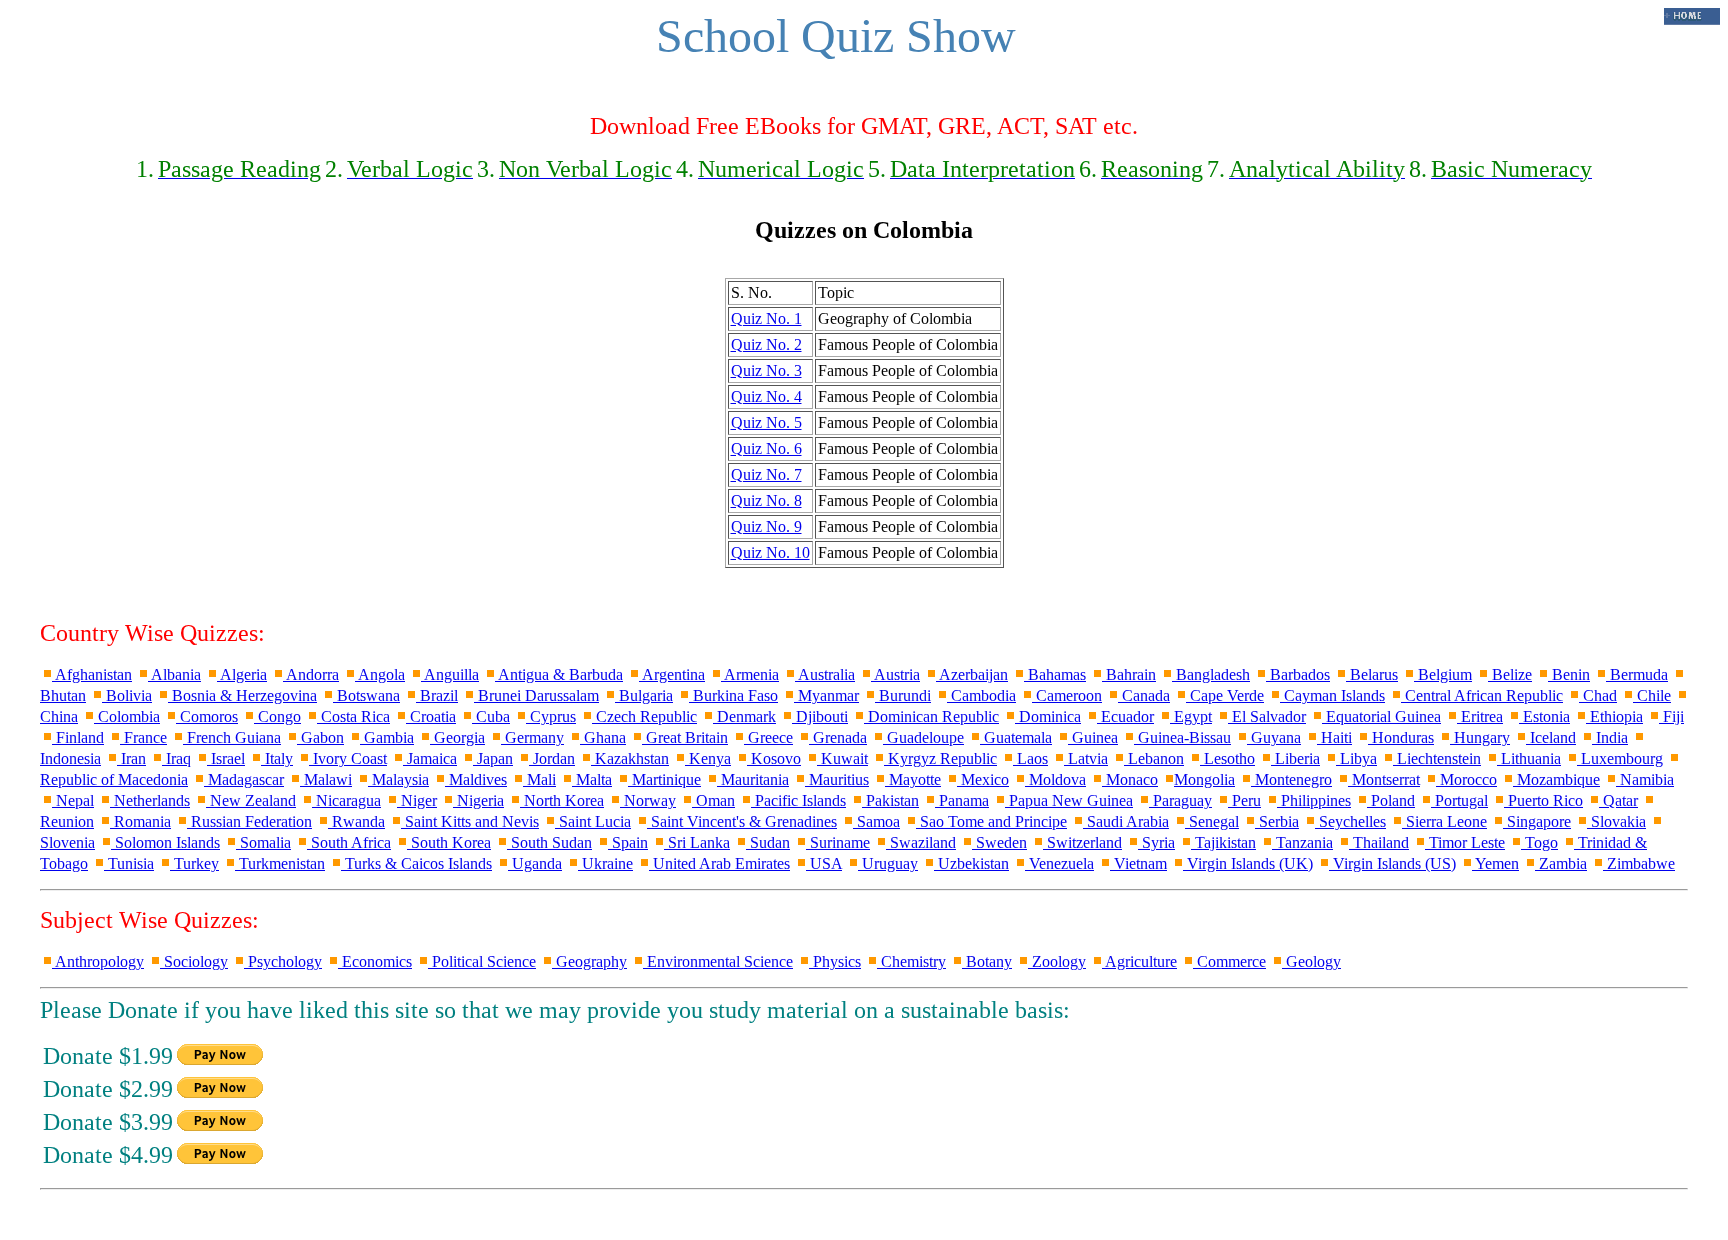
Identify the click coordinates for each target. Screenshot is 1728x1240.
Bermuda (1637, 674)
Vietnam (1138, 863)
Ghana (603, 737)
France (143, 737)
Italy (277, 758)
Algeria (242, 674)
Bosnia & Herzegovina (242, 695)
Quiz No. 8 (766, 500)
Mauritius (837, 779)
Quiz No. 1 (766, 318)
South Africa (349, 842)
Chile (1652, 695)
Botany (987, 961)
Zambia (1561, 863)
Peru (1244, 800)
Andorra (311, 674)
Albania (174, 674)
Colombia (127, 716)
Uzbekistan (971, 863)
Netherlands (150, 800)
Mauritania (753, 779)
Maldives (476, 779)
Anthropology (98, 961)
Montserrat (1384, 779)
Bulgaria (644, 695)
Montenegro (1291, 779)
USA (824, 863)
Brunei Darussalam (536, 695)
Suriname (838, 842)
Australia (825, 674)
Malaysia (398, 779)
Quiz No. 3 (766, 370)
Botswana (366, 695)
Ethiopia (1614, 716)
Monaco (1130, 779)
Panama (962, 800)
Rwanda (356, 821)
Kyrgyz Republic (940, 758)
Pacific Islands (798, 800)
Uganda (535, 863)
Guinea (1093, 737)
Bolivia (127, 695)
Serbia (1277, 821)
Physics (835, 961)
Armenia (750, 674)
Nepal (73, 800)
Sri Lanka (697, 842)
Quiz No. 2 (766, 344)
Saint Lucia (593, 821)
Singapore (1537, 821)
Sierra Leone (1444, 821)
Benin (1569, 674)
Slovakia (1616, 821)
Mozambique (1556, 779)
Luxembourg (1620, 758)
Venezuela (1059, 863)
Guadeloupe (923, 737)
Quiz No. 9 (766, 526)
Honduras (1401, 737)
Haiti (1334, 737)
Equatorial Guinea (1381, 716)
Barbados (1298, 674)
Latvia (1086, 758)
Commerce (1229, 961)
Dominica (1048, 716)
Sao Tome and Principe (991, 821)
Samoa (876, 821)
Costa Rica (353, 716)
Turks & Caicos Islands (416, 863)
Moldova (1055, 779)
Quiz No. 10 (770, 552)
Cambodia (981, 695)
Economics (375, 961)
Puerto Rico (1543, 800)
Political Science (482, 961)
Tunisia (129, 863)
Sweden (999, 842)
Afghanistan (92, 674)
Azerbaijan (972, 674)
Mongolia (1204, 779)
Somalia (263, 842)
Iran (131, 758)
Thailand (1379, 842)
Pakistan (890, 800)
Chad (1598, 695)
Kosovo (774, 758)
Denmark (744, 716)
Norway (648, 800)
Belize (1510, 674)
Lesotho (1227, 758)
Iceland (1551, 737)
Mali (539, 779)
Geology (1311, 961)
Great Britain (685, 737)
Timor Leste (1465, 842)
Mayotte (913, 779)
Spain (628, 842)
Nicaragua (346, 800)
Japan (493, 758)
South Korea (449, 842)
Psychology (283, 961)
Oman (713, 800)
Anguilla (450, 674)
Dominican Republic (931, 716)
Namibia (1645, 779)
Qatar (1618, 800)
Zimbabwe (1639, 863)
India (1610, 737)
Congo (277, 716)
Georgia (457, 737)
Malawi (326, 779)
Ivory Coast (348, 758)
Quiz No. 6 (766, 448)
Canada (1144, 695)
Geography (589, 961)
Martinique (664, 779)
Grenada (838, 737)
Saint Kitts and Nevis (470, 821)
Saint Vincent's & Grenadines (742, 821)
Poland (1391, 800)
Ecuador (1125, 716)
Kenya (708, 758)
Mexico (983, 779)
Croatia (431, 716)
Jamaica (430, 758)
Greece (768, 737)
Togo (1539, 842)
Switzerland (1082, 842)
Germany (532, 737)
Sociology (194, 961)
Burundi (903, 695)
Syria (1156, 842)
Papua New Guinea (1069, 800)
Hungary (1480, 737)
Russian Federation (249, 821)
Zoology (1057, 961)
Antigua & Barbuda (559, 674)
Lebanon (1154, 758)
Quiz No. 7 (766, 474)
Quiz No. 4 (766, 396)
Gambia (387, 737)
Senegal (1212, 821)
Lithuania (1529, 758)
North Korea (562, 800)
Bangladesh (1211, 674)
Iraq (176, 758)
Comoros (207, 716)
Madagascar (244, 779)
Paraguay (1180, 800)
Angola (380, 674)
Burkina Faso (733, 695)
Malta (592, 779)
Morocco (1466, 779)
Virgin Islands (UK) (1248, 863)
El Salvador (1267, 716)
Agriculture (1139, 961)
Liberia (1295, 758)
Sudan (768, 842)
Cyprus (551, 716)
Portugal (1459, 800)
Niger (417, 800)
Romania (140, 821)
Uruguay (888, 863)
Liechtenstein (1437, 758)
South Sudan (549, 842)
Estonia (1544, 716)
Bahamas (1055, 674)
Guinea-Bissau (1182, 737)
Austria (895, 674)
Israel (226, 758)
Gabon (320, 737)
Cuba (491, 716)
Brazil (437, 695)
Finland (78, 737)
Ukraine (605, 863)
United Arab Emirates (719, 863)
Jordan (552, 758)
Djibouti (820, 716)
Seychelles (1350, 821)
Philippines (1314, 800)
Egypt (1191, 716)
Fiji (1671, 716)
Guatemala (1016, 737)
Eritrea (1480, 716)
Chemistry (911, 961)
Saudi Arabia (1126, 821)
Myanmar (826, 695)
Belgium (1443, 674)
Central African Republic (1482, 695)
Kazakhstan (630, 758)
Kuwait (842, 758)
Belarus (1372, 674)
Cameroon (1067, 695)
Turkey (194, 863)
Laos (1030, 758)
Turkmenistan (280, 863)
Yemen (1495, 863)
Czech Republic (644, 716)
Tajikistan (1223, 842)
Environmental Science (718, 961)
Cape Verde (1225, 695)
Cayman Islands (1332, 695)
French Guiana (232, 737)
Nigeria (478, 800)
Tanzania (1302, 842)
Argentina (672, 674)
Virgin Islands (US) (1392, 863)
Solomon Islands (165, 842)
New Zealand (251, 800)
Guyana (1274, 737)
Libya (1356, 758)
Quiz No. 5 (766, 422)
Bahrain (1129, 674)
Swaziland (921, 842)
